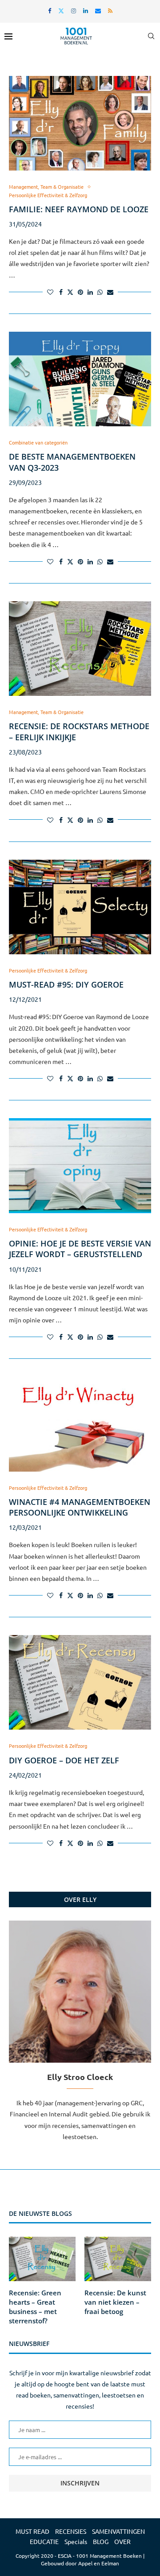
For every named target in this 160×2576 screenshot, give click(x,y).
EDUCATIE (44, 2541)
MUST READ (32, 2531)
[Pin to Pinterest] (80, 292)
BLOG (101, 2541)
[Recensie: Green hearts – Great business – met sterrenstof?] (42, 2259)
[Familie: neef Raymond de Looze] (80, 123)
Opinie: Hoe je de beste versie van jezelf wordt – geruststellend (80, 1249)
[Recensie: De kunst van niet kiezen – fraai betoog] (118, 2259)
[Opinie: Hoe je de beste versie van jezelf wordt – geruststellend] (80, 1165)
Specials (76, 2541)
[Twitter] (61, 10)
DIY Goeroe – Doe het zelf (64, 1760)
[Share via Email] (110, 292)
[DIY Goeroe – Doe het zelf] (80, 1682)
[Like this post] (50, 292)
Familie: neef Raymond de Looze (79, 209)
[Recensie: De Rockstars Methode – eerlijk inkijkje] (80, 649)
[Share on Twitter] (70, 292)
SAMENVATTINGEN (118, 2531)
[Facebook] (50, 10)
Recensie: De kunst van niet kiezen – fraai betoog (115, 2302)
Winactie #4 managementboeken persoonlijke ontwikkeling (80, 1507)
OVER (122, 2541)
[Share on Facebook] (61, 292)
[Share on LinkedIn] (90, 292)
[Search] (151, 36)
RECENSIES (71, 2531)
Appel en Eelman (99, 2563)
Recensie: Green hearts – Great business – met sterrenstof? (35, 2307)
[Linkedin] (86, 10)
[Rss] (110, 10)
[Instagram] (74, 10)
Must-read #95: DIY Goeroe (66, 984)
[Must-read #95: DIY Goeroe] (80, 907)
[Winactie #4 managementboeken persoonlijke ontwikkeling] (80, 1424)
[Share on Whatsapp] (100, 292)
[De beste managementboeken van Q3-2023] (80, 379)
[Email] (98, 10)
